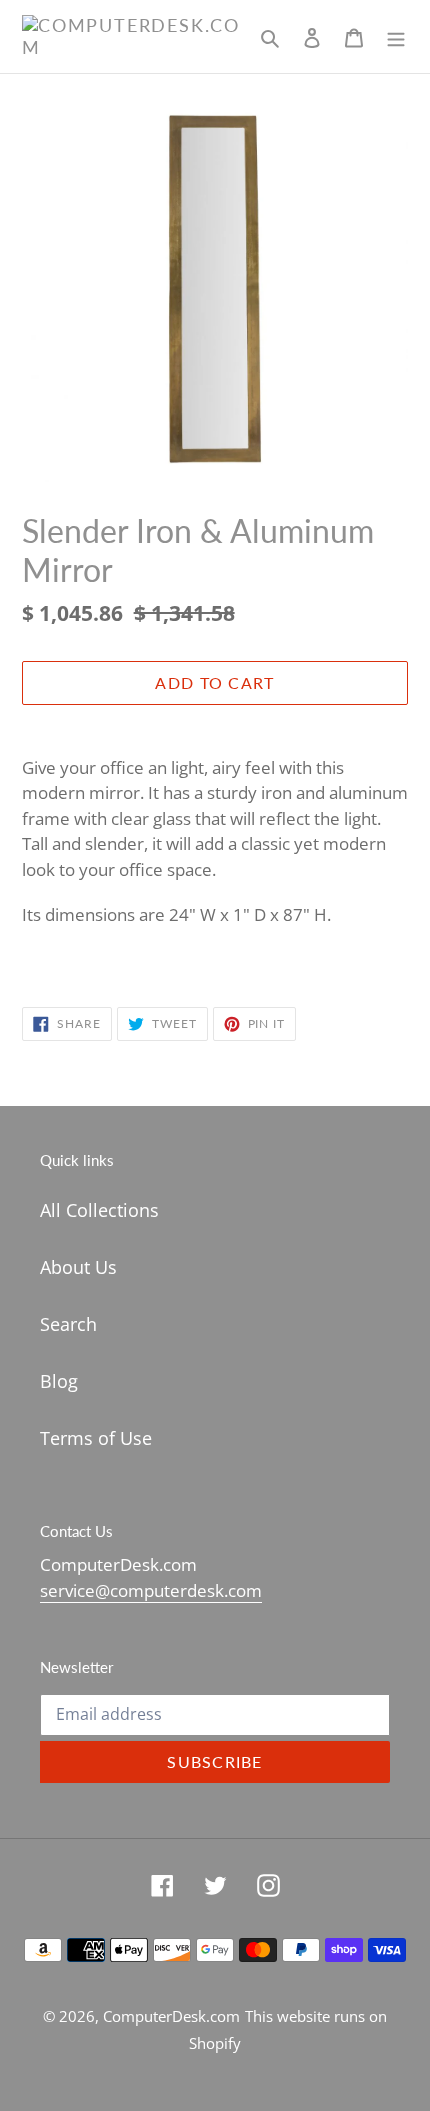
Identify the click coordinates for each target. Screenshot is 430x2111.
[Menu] (396, 36)
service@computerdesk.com (151, 1590)
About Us (78, 1267)
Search (68, 1324)
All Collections (99, 1210)
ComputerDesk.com (171, 2016)
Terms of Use (96, 1438)
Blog (59, 1381)
